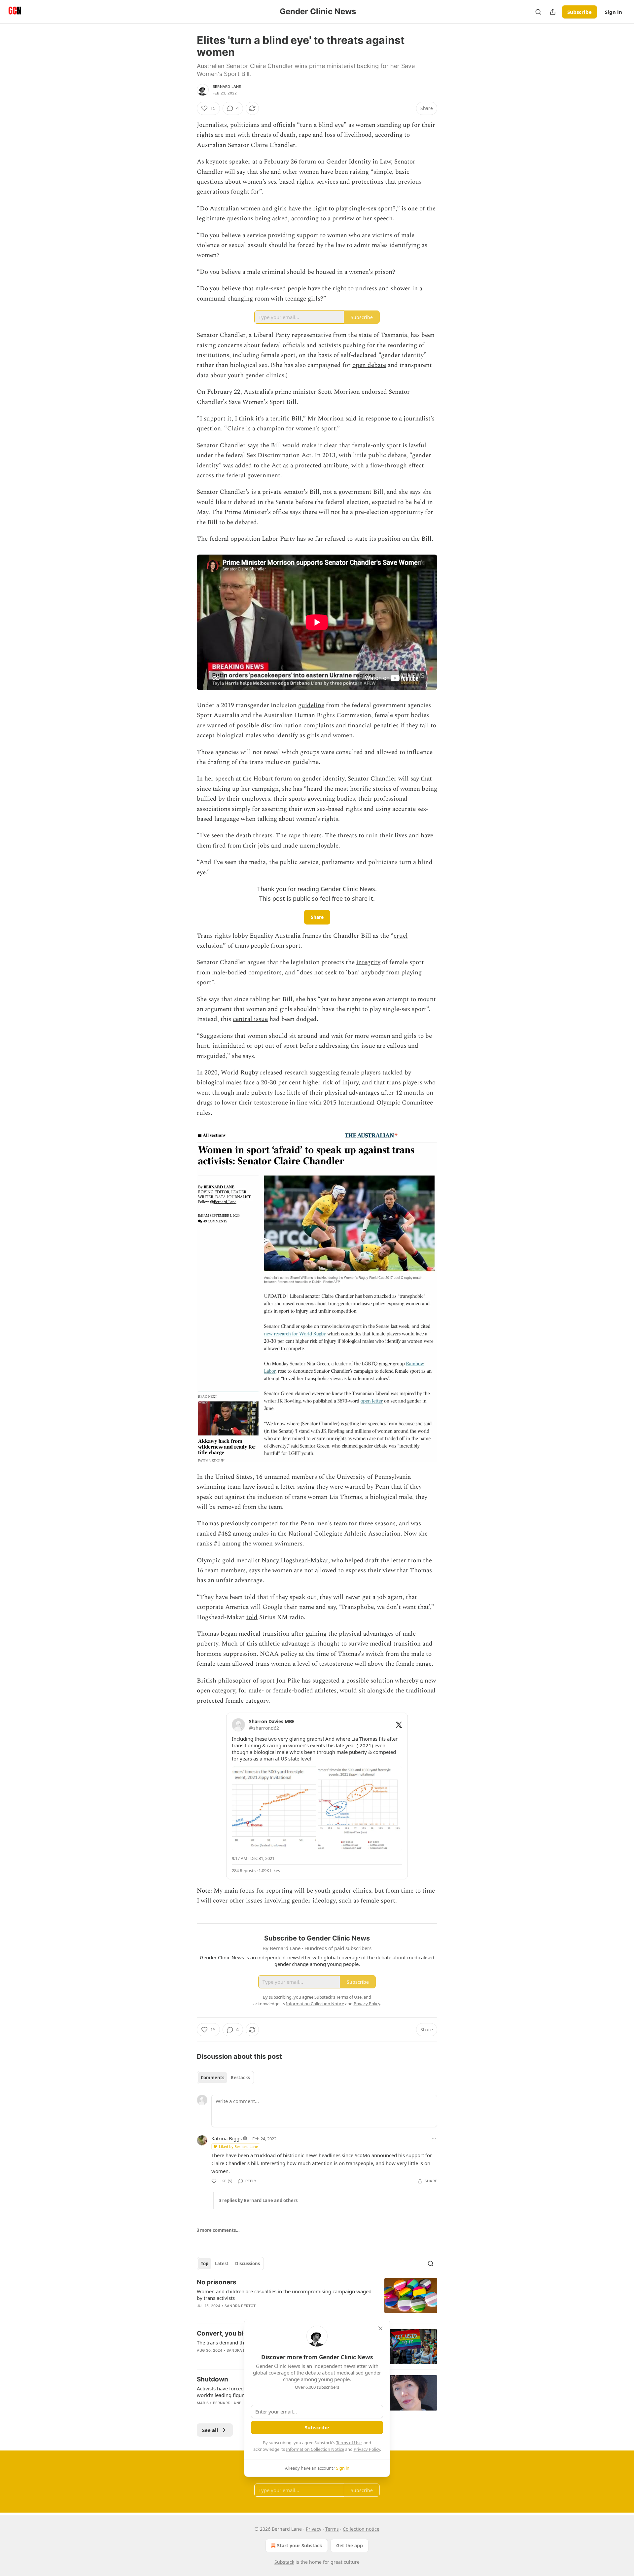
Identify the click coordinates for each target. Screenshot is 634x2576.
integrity (368, 962)
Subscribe (580, 12)
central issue (250, 1019)
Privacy (314, 2529)
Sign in (614, 12)
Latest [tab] (222, 2264)
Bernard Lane (227, 87)
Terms (332, 2529)
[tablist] (225, 2078)
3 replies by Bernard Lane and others (258, 2200)
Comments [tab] (212, 2078)
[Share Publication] (553, 12)
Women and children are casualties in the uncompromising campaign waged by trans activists (284, 2295)
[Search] (538, 12)
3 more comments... (218, 2230)
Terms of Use (349, 2443)
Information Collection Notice (315, 2449)
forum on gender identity (310, 779)
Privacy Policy (367, 2449)
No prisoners (217, 2282)
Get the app (350, 2545)
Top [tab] (205, 2264)
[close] (380, 2328)
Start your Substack (300, 2545)
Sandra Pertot (240, 2306)
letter (288, 1487)
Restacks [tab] (240, 2078)
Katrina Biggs (227, 2138)
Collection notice (361, 2529)
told (252, 1617)
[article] (317, 2298)
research (296, 1073)
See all (210, 2430)
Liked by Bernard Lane (238, 2146)
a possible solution (367, 1681)
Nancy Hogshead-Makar (295, 1560)
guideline (311, 705)
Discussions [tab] (247, 2264)
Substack (284, 2562)
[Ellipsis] (434, 2138)
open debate (369, 365)
